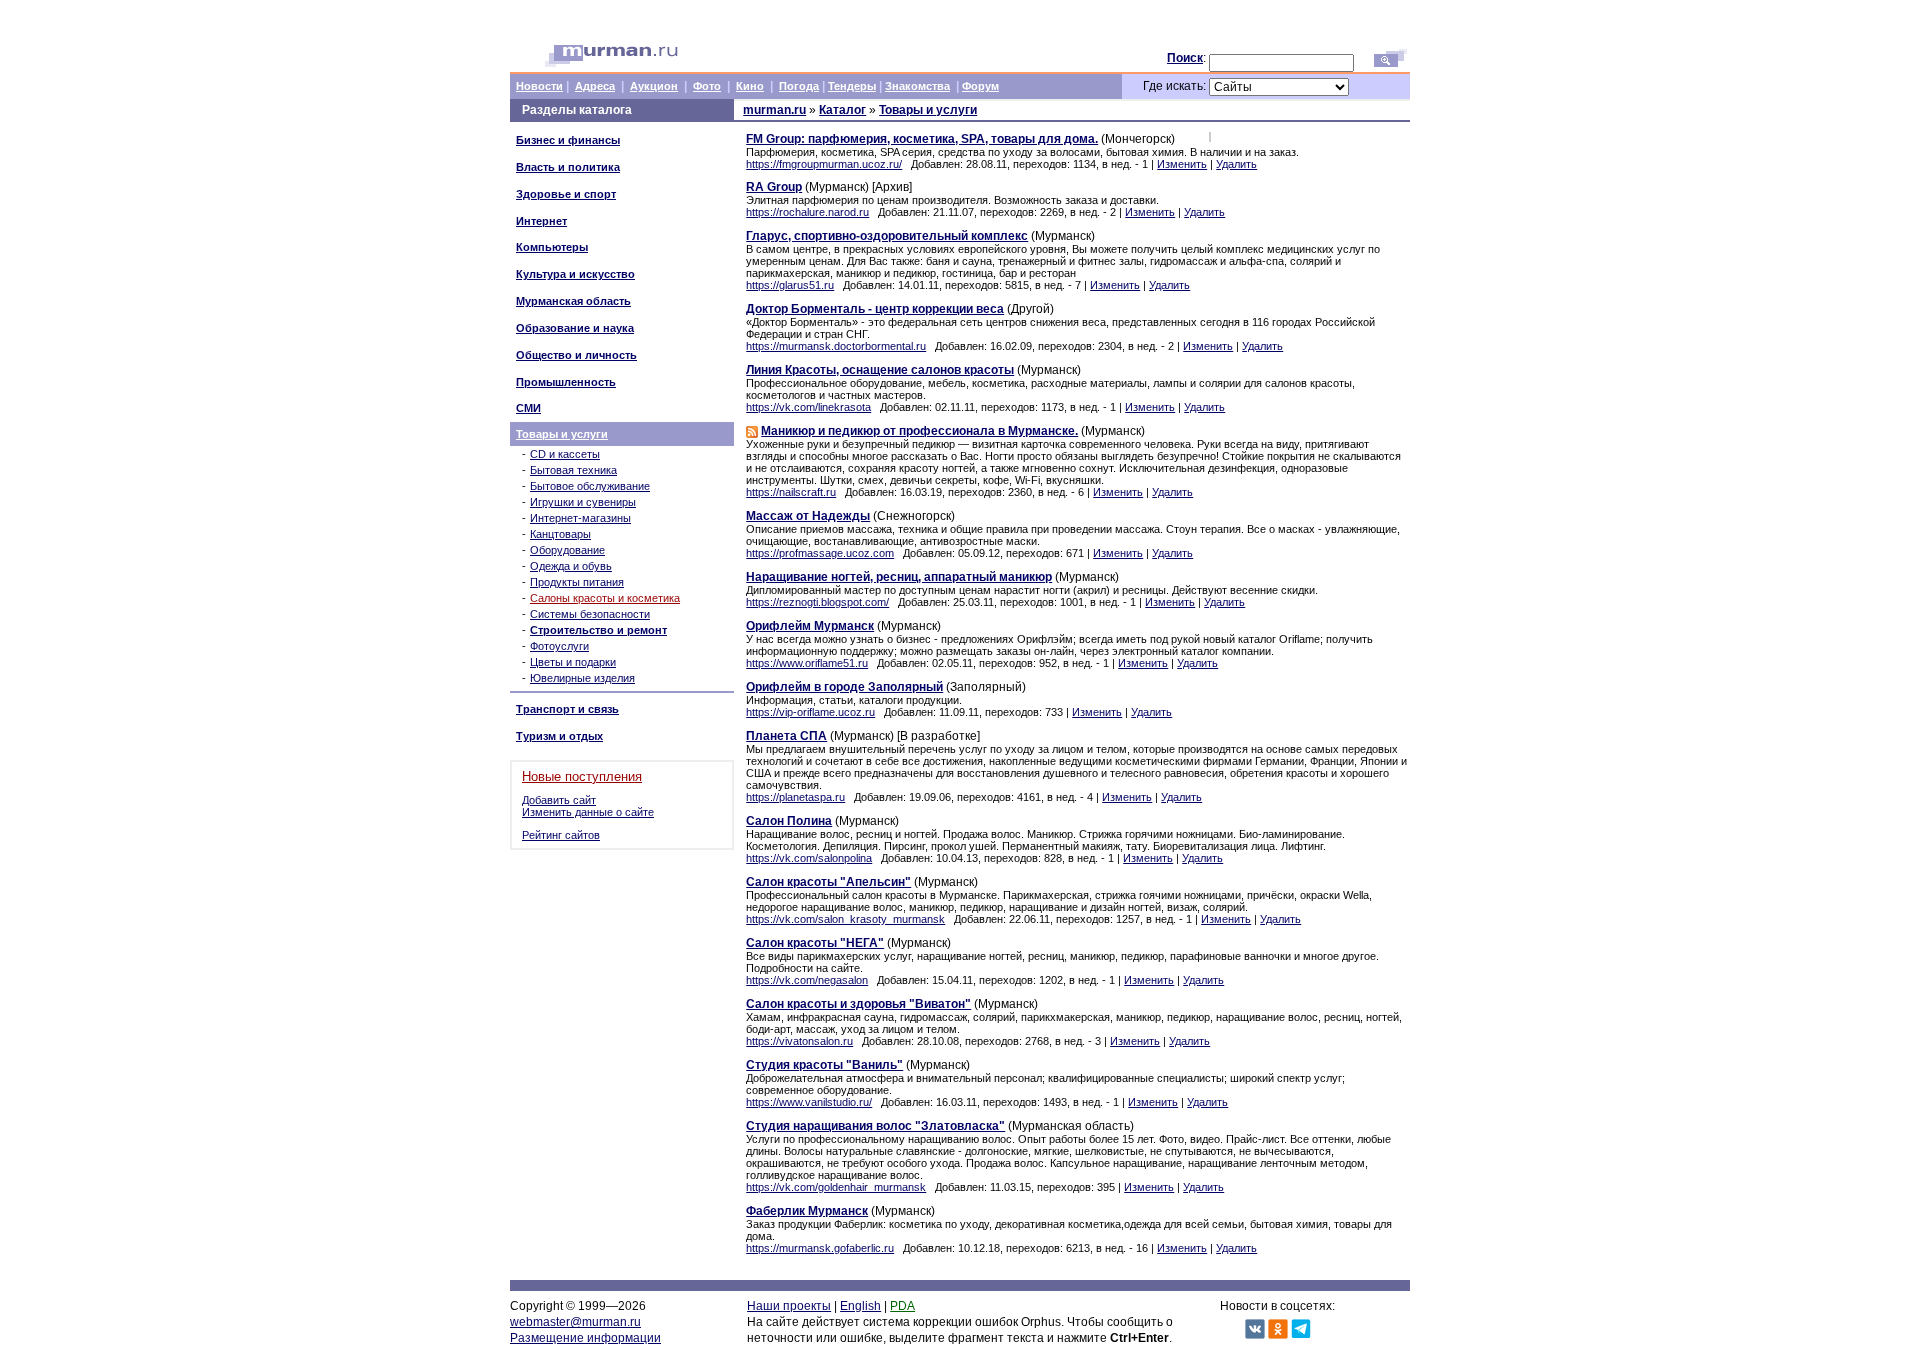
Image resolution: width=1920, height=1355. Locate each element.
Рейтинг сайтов (561, 835)
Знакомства (917, 86)
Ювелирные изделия (582, 678)
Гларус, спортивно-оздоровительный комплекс (887, 236)
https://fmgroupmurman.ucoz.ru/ (824, 164)
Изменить (1182, 164)
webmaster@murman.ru (575, 1322)
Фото (707, 86)
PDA (902, 1306)
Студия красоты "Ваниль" (824, 1065)
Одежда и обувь (571, 566)
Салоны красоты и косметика (605, 598)
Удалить (1236, 164)
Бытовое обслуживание (590, 486)
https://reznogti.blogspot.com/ (817, 602)
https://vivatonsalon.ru (799, 1041)
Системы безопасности (590, 614)
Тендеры (852, 86)
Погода (799, 86)
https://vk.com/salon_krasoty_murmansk (845, 919)
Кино (750, 86)
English (860, 1306)
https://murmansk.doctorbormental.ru (836, 346)
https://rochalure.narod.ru (807, 212)
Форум (980, 86)
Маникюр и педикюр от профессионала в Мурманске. (919, 431)
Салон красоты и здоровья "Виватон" (858, 1004)
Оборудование (567, 550)
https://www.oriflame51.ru (807, 663)
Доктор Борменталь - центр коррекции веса (875, 309)
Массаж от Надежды (808, 516)
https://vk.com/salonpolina (809, 858)
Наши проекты (789, 1306)
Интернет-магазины (580, 518)
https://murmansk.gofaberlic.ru (820, 1248)
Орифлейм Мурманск (810, 626)
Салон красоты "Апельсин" (828, 882)
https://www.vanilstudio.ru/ (809, 1102)
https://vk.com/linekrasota (808, 407)
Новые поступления (582, 776)
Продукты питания (577, 582)
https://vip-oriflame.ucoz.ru (810, 712)
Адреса (595, 86)
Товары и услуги (562, 434)
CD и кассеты (565, 454)
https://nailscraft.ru (791, 492)
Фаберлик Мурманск (807, 1211)
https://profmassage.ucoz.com (820, 553)
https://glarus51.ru (790, 285)
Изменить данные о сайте (588, 812)
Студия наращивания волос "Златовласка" (875, 1126)
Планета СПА (786, 736)
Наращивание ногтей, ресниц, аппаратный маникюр (899, 577)
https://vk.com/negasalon (807, 980)
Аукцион (654, 86)
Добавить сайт (559, 800)
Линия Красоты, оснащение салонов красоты (880, 370)
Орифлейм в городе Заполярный (844, 687)
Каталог (842, 110)
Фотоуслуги (559, 646)
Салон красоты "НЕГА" (815, 943)
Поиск (1185, 58)
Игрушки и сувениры (583, 502)
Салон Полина (789, 821)
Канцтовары (560, 534)
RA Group (774, 187)
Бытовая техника (573, 470)
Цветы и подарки (573, 662)
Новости (539, 86)
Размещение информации (585, 1338)
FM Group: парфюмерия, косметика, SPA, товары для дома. (922, 139)
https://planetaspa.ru (795, 797)
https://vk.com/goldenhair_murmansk (836, 1187)
